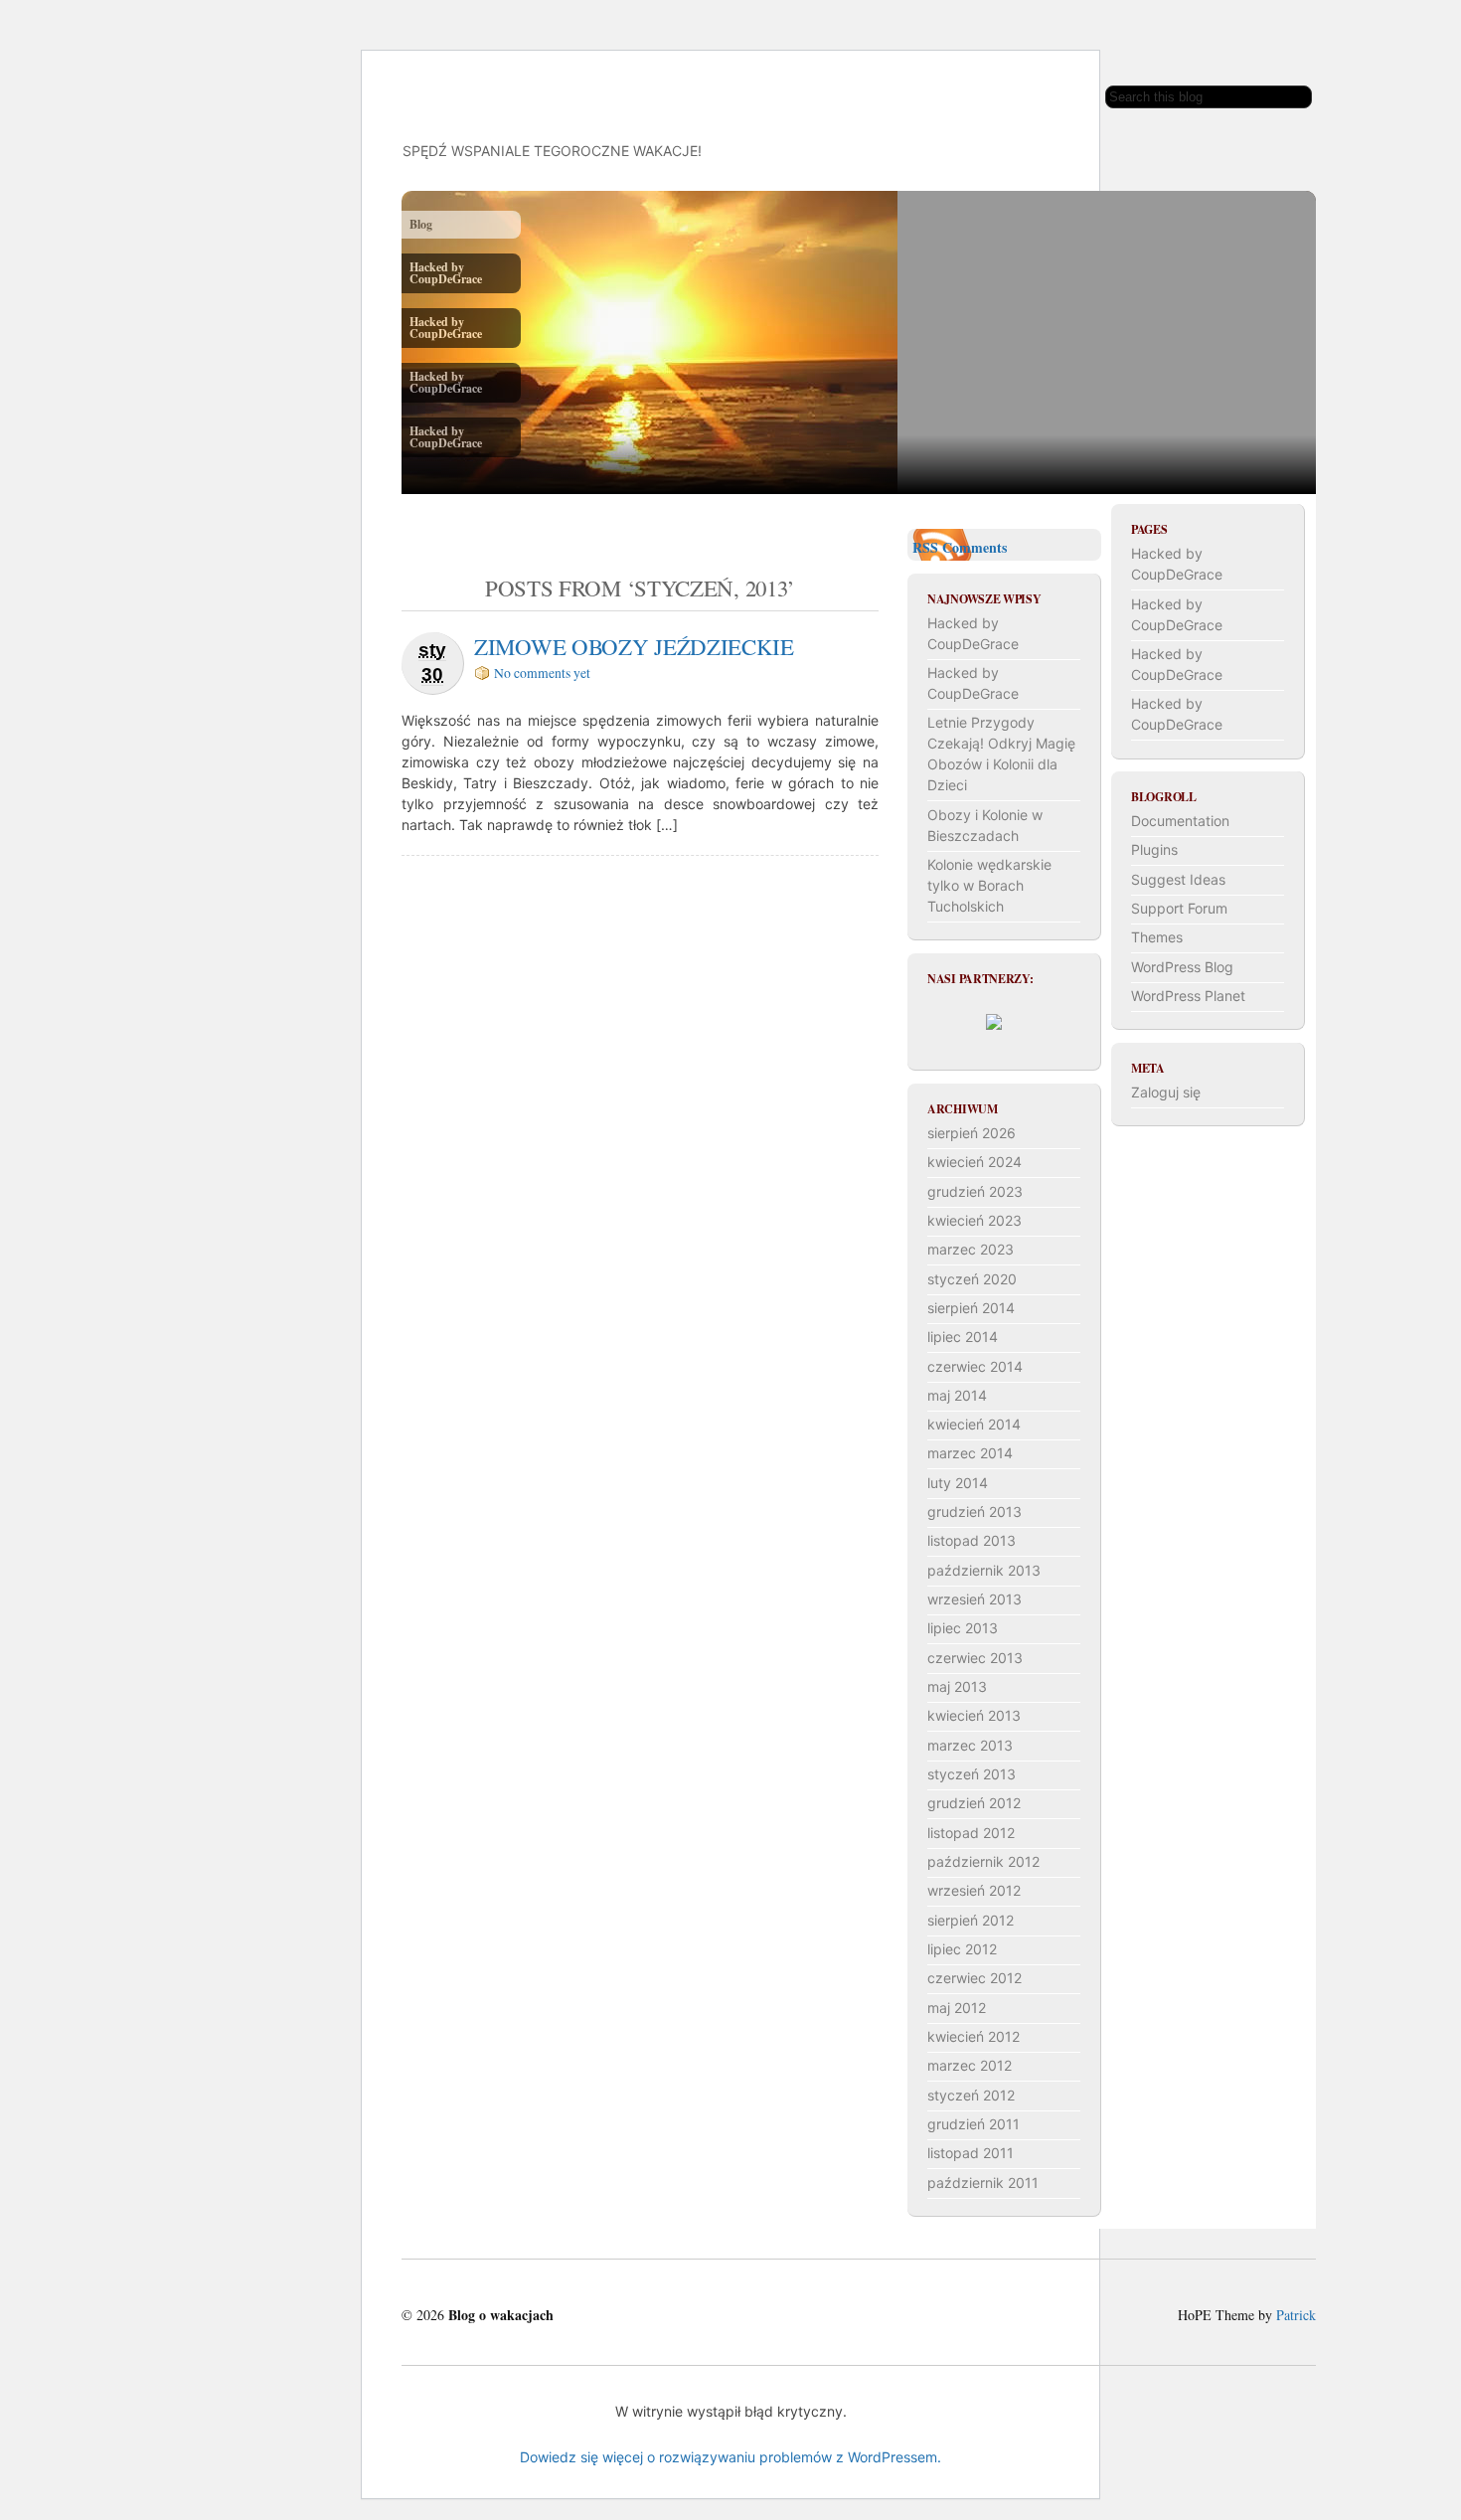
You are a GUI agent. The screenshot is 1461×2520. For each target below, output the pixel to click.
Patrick (1296, 2315)
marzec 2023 (971, 1249)
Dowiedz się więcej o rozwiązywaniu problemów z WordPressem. (730, 2457)
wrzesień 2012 (974, 1890)
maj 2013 (957, 1686)
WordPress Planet (1188, 996)
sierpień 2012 (971, 1920)
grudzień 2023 (975, 1191)
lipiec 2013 (963, 1628)
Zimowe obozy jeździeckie (634, 646)
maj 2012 (957, 2008)
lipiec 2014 (963, 1337)
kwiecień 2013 (974, 1715)
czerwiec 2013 (975, 1658)
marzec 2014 (970, 1453)
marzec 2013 (970, 1745)
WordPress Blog (1182, 967)
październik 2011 (983, 2183)
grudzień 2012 (974, 1803)
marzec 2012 (970, 2065)
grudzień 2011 (974, 2124)
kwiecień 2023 (974, 1220)
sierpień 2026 (972, 1133)
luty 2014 (958, 1483)
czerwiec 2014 (975, 1366)
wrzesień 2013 (974, 1599)
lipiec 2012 (962, 1949)
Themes (1157, 937)
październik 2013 (984, 1570)
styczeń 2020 (972, 1279)
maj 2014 (957, 1395)
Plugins (1154, 849)
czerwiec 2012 (974, 1978)
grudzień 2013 (974, 1512)
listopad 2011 (971, 2153)
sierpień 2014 (971, 1308)
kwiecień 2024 (974, 1162)
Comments (974, 547)
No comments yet (542, 673)
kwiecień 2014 (974, 1424)
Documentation (1180, 821)
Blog (421, 224)
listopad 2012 (971, 1833)
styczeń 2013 (972, 1774)
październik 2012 (983, 1861)
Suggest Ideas (1178, 879)
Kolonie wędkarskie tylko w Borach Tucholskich (989, 885)
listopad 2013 (972, 1540)
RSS (925, 547)
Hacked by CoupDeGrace (446, 273)
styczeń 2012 (971, 2095)
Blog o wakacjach (551, 90)
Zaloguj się (1166, 1092)
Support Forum (1179, 908)
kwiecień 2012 (974, 2036)
